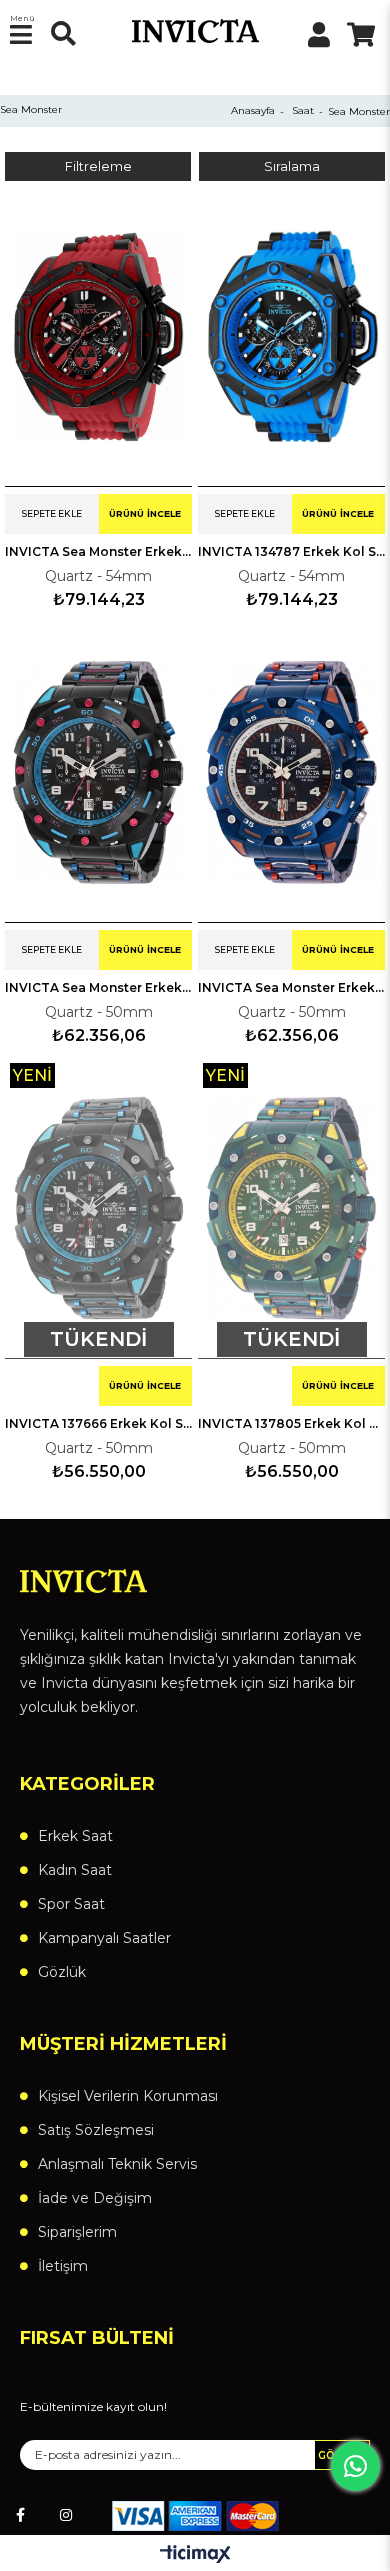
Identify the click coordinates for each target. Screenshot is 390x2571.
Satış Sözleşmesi (96, 2130)
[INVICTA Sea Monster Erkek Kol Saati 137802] (98, 772)
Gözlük (62, 1972)
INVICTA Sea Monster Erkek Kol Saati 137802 (98, 987)
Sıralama (292, 166)
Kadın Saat (75, 1870)
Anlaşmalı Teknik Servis (117, 2164)
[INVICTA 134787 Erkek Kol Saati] (291, 336)
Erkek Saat (75, 1836)
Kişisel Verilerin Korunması (128, 2096)
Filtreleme (98, 166)
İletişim (63, 2266)
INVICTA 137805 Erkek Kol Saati (291, 1423)
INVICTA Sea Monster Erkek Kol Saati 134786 (98, 551)
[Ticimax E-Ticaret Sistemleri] (195, 2555)
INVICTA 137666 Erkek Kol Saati (98, 1423)
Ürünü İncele (145, 513)
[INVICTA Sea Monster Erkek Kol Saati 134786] (98, 336)
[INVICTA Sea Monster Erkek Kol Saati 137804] (291, 772)
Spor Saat (71, 1904)
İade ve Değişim (95, 2198)
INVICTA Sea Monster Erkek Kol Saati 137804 (291, 987)
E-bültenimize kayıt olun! (93, 2407)
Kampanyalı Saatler (104, 1938)
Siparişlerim (77, 2232)
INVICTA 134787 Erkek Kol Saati (291, 551)
